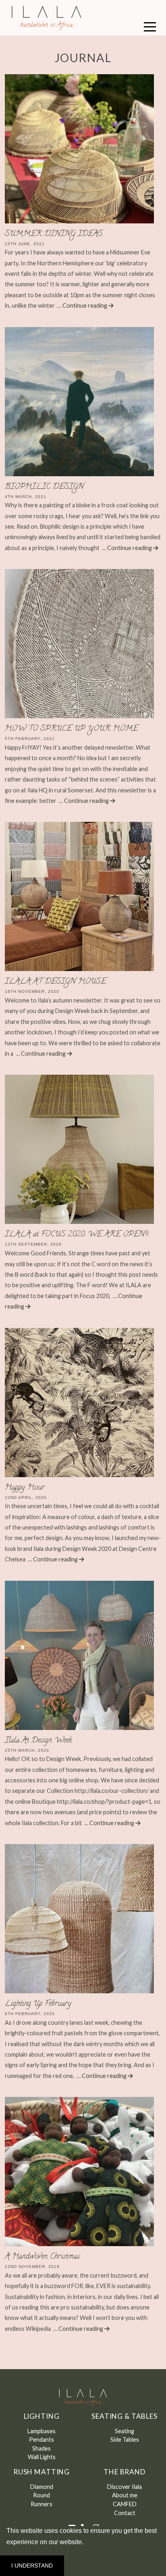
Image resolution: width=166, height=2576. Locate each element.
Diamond (42, 2487)
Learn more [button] (103, 2542)
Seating (124, 2431)
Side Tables (125, 2439)
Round (41, 2495)
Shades (41, 2448)
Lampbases (41, 2431)
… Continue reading (83, 305)
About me (125, 2495)
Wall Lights (42, 2457)
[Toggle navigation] (150, 26)
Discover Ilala (124, 2487)
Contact (125, 2513)
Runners (41, 2504)
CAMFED (125, 2504)
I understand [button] (32, 2566)
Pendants (41, 2439)
